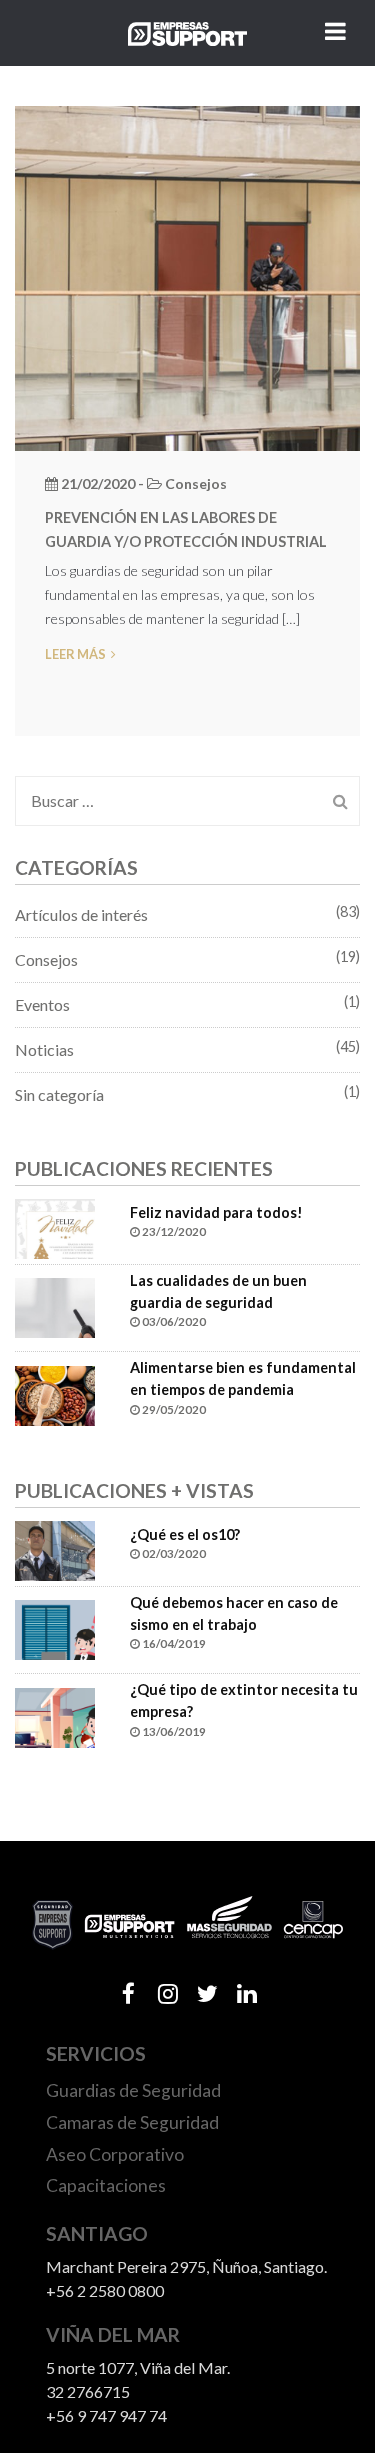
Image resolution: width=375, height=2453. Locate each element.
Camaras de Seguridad (132, 2122)
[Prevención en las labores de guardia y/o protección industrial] (187, 275)
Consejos (46, 959)
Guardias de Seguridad (133, 2090)
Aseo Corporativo (115, 2154)
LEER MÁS (75, 654)
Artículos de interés (81, 914)
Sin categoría (59, 1094)
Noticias (44, 1049)
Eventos (42, 1004)
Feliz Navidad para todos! (216, 1212)
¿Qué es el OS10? (185, 1534)
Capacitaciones (106, 2185)
